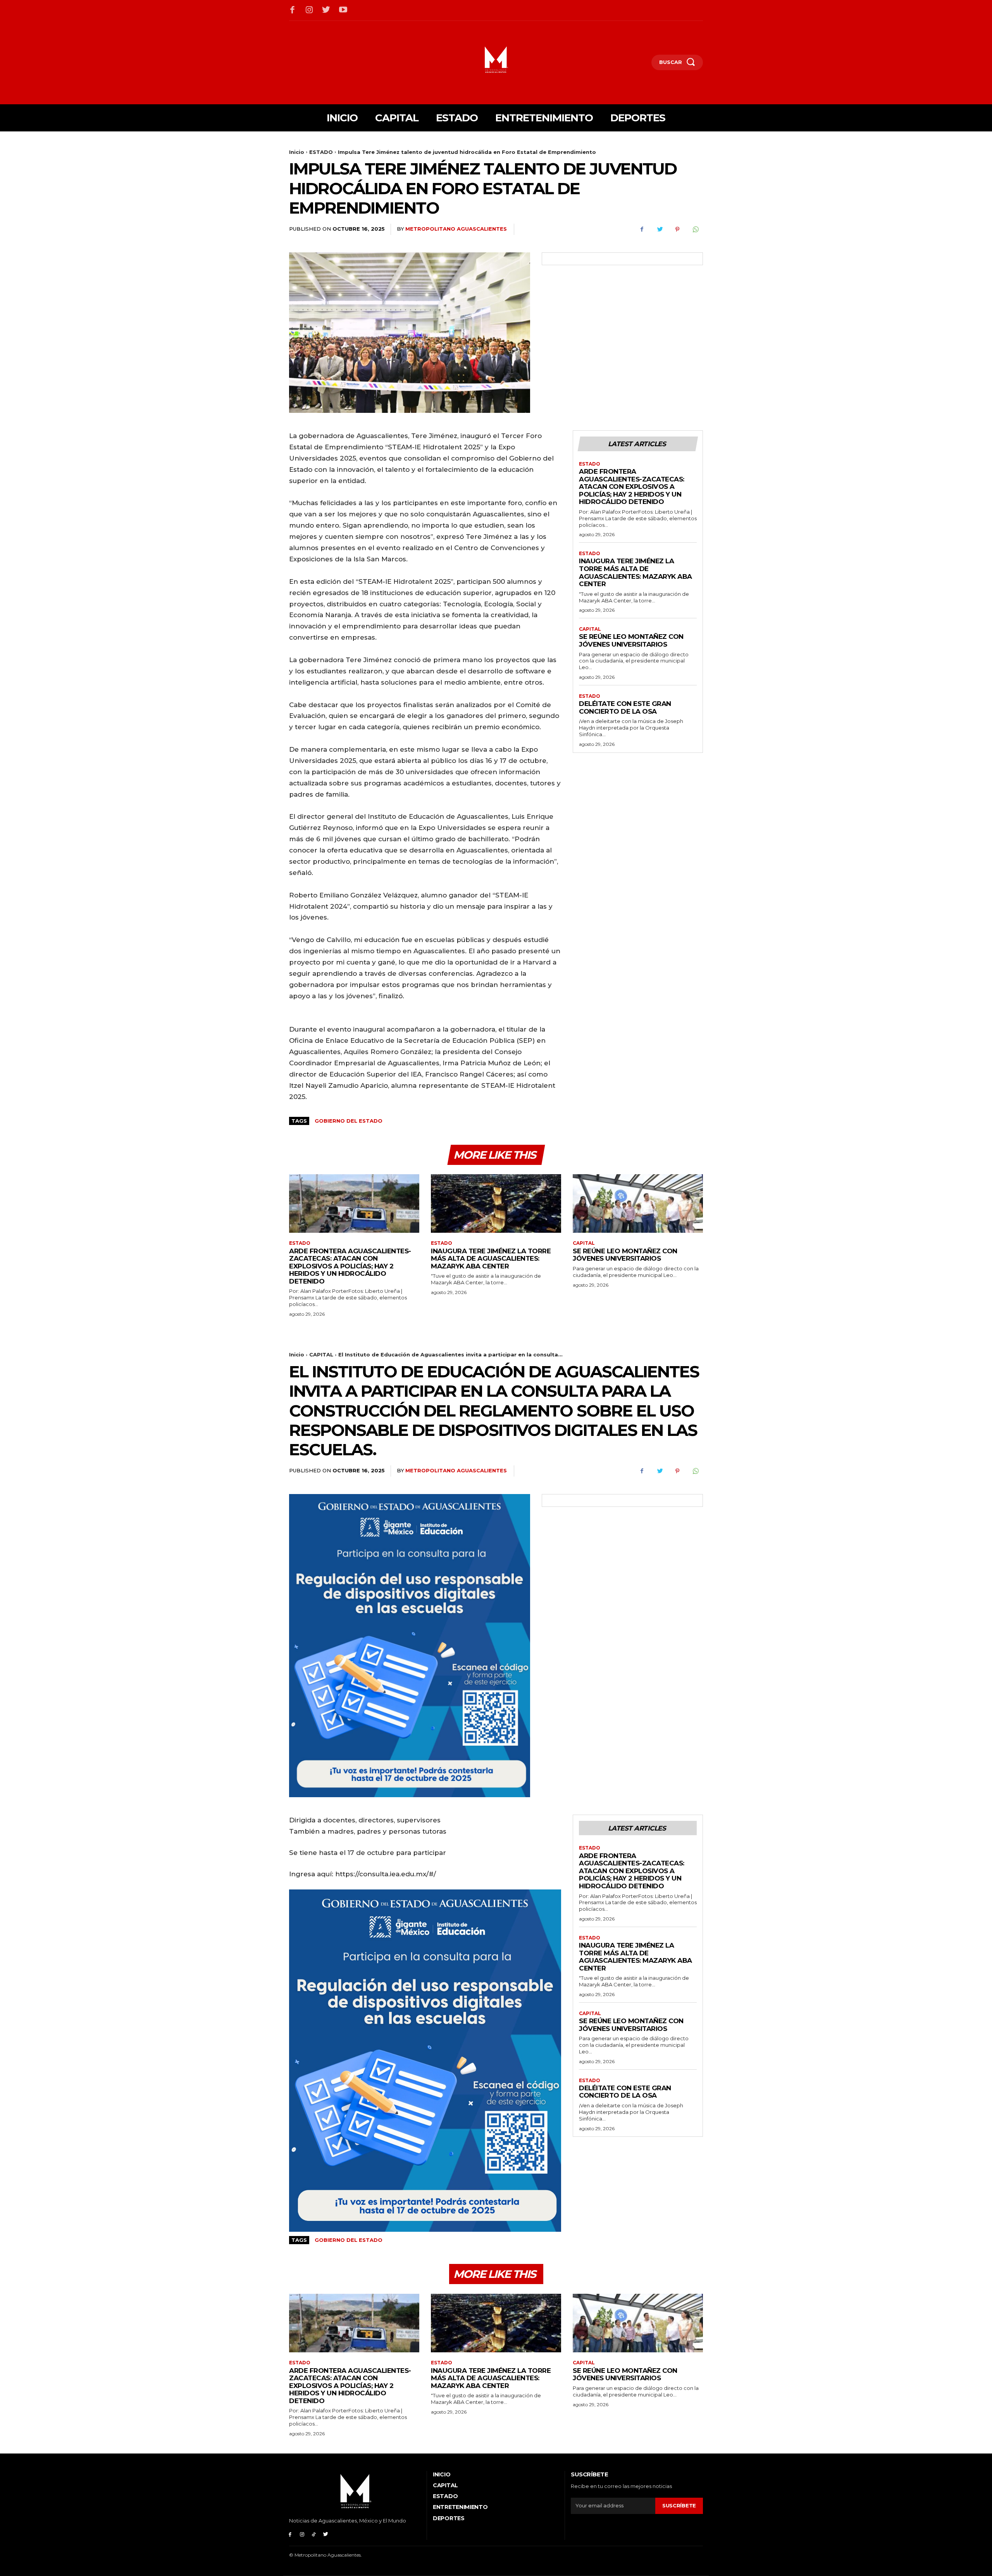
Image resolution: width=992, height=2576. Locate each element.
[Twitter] (326, 10)
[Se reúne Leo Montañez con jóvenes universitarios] (638, 1203)
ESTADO (321, 152)
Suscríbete (679, 2505)
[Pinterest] (677, 229)
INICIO (442, 2474)
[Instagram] (310, 10)
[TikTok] (314, 2534)
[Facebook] (293, 10)
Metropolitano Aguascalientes (456, 229)
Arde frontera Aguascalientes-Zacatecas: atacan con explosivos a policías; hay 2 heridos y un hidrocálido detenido (632, 487)
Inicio (297, 152)
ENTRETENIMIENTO (460, 2507)
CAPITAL (590, 629)
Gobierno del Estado (349, 1121)
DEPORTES (449, 2518)
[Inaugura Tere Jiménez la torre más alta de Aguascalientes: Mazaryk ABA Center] (496, 1203)
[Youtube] (343, 10)
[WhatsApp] (695, 229)
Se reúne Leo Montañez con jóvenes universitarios (631, 640)
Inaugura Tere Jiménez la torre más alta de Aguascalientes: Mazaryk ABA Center (635, 572)
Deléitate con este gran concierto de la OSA (625, 707)
